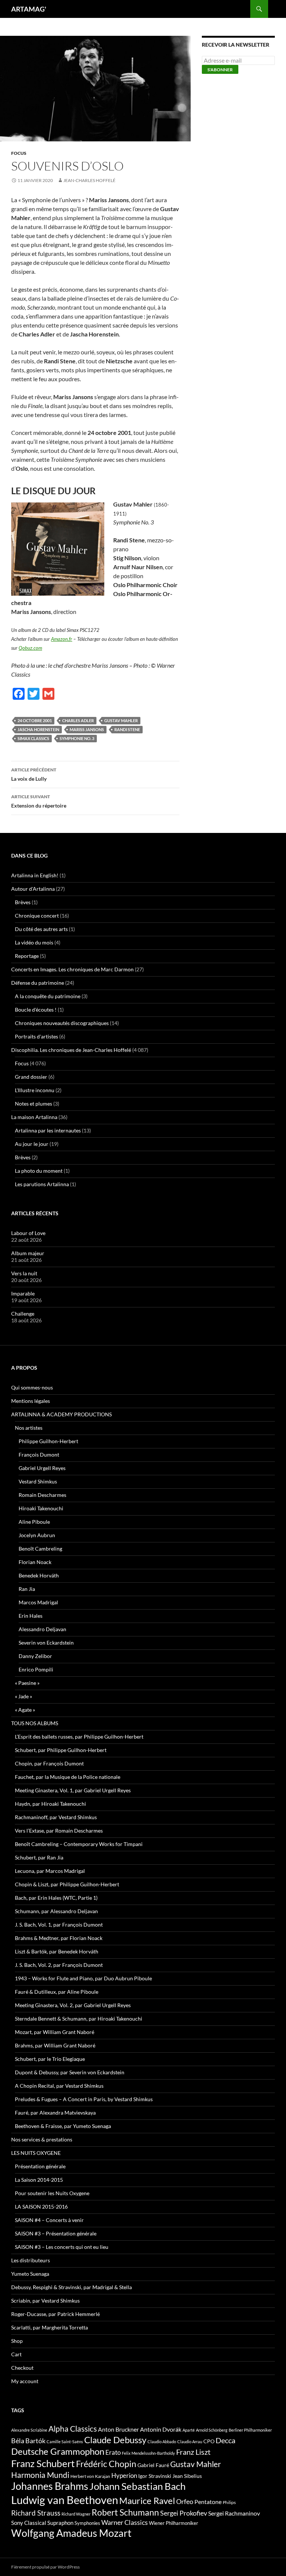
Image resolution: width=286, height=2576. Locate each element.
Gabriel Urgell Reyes (42, 1468)
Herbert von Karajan (90, 2476)
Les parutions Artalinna (42, 1184)
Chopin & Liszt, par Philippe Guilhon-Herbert (67, 1884)
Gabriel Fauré (153, 2465)
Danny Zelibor (35, 1656)
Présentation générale (40, 2166)
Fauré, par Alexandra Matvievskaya (55, 2113)
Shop (17, 2341)
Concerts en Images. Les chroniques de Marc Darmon (72, 969)
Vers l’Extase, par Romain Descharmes (59, 1831)
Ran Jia (27, 1589)
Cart (16, 2354)
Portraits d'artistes (36, 1036)
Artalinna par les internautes (48, 1130)
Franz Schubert (43, 2463)
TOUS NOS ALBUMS (35, 1723)
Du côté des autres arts (41, 929)
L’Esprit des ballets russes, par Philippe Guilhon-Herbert (79, 1737)
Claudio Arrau (190, 2442)
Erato (113, 2452)
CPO (209, 2441)
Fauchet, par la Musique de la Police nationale (68, 1777)
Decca (225, 2440)
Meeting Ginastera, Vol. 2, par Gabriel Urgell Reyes (73, 2005)
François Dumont (39, 1455)
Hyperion (124, 2476)
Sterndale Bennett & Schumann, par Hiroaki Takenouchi (79, 2019)
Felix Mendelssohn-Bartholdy (148, 2453)
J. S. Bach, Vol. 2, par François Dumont (59, 1965)
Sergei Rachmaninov (234, 2513)
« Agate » (25, 1710)
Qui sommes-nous (32, 1387)
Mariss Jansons (87, 729)
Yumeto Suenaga (30, 2274)
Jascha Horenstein (38, 729)
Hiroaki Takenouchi (41, 1508)
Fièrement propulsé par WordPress (45, 2567)
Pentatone (208, 2502)
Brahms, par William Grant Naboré (55, 2045)
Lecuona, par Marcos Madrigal (50, 1871)
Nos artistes (29, 1428)
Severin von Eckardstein (46, 1643)
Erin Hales (31, 1616)
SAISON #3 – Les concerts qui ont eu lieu (62, 2247)
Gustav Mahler (121, 720)
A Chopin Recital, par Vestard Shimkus (59, 2086)
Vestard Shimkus (38, 1481)
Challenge (23, 1314)
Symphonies (87, 2523)
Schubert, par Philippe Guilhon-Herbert (61, 1750)
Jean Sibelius (187, 2476)
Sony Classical (29, 2523)
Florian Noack (35, 1562)
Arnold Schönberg (212, 2430)
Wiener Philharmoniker (174, 2523)
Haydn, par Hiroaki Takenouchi (50, 1804)
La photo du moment (39, 1171)
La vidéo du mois (34, 942)
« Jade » (23, 1696)
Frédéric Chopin (106, 2464)
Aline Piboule (34, 1522)
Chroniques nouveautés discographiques (62, 1023)
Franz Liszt (193, 2452)
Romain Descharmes (42, 1495)
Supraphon (60, 2523)
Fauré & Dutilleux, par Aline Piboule (57, 1992)
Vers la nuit (24, 1273)
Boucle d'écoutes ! (36, 1010)
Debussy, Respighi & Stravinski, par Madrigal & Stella (71, 2287)
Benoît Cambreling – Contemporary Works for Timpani (79, 1844)
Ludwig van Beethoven (65, 2500)
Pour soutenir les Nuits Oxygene (52, 2193)
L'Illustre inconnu (35, 1090)
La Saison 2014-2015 (39, 2180)
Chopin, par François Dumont (49, 1763)
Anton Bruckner (118, 2429)
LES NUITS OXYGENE (36, 2153)
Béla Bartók (28, 2441)
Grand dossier (31, 1077)
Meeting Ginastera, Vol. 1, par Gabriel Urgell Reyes (73, 1790)
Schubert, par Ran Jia (39, 1857)
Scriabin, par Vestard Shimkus (45, 2301)
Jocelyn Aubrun (37, 1535)
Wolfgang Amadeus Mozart (71, 2533)
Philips (229, 2502)
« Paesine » (27, 1683)
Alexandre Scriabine (29, 2430)
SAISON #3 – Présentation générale (56, 2233)
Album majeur (28, 1253)
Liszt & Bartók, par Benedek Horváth (57, 1951)
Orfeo (185, 2501)
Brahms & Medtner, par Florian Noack (59, 1938)
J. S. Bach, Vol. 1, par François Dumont (59, 1925)
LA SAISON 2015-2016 (41, 2207)
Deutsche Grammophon (58, 2451)
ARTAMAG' (29, 9)
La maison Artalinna (34, 1117)
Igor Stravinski (155, 2476)
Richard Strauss (36, 2513)
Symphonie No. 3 (77, 738)
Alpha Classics (73, 2429)
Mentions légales (31, 1401)
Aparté (189, 2430)
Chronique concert (37, 916)
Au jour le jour (32, 1144)
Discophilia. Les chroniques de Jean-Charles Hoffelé (71, 1050)
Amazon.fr (62, 639)
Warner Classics (125, 2522)
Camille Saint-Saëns (65, 2442)
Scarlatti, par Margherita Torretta (50, 2327)
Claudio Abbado (162, 2442)
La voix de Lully (34, 774)
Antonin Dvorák (161, 2429)
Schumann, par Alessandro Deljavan (56, 1911)
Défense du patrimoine (38, 983)
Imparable (23, 1293)
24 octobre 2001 (35, 720)
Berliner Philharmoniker (250, 2430)
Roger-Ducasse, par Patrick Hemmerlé (55, 2314)
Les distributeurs (31, 2260)
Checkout (22, 2368)
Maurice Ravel (147, 2501)
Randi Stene (127, 729)
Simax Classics (33, 738)
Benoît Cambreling (40, 1549)
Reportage (27, 956)
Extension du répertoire (39, 801)
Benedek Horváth (39, 1575)
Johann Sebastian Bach (137, 2486)
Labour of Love (28, 1233)
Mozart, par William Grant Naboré (55, 2032)
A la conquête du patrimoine (48, 996)
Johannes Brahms (50, 2486)
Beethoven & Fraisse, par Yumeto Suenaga (63, 2126)
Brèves (23, 902)
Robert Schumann (125, 2512)
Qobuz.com (30, 648)
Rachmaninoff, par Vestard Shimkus (56, 1817)
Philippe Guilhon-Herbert (48, 1441)
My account (25, 2381)
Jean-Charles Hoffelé (89, 180)
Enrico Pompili (36, 1669)
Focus (19, 153)
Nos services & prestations (42, 2139)
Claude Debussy (115, 2440)
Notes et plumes (34, 1104)
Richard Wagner (76, 2514)
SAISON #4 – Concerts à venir (49, 2220)
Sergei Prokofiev (184, 2513)
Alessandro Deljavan (42, 1629)
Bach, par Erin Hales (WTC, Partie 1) (56, 1898)
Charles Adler (78, 720)
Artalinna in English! (35, 875)
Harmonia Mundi (40, 2475)
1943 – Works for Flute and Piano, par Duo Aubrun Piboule (83, 1978)
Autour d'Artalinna (33, 889)
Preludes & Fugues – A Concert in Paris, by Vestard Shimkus (84, 2099)
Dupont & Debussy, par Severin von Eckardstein (70, 2072)
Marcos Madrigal (38, 1602)
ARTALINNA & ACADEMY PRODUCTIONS (61, 1414)
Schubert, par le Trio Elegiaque (50, 2059)
